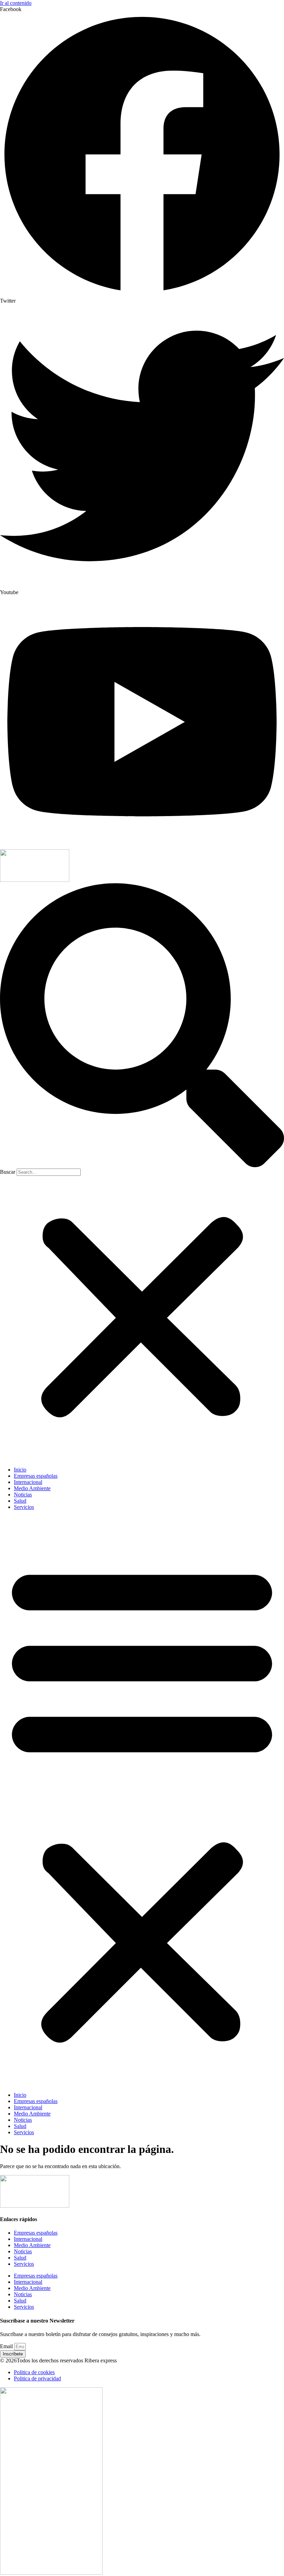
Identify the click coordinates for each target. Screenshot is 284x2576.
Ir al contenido (16, 3)
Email (7, 2346)
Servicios (24, 1507)
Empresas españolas (36, 1476)
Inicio (20, 1470)
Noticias (23, 1495)
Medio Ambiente (32, 1488)
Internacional (28, 1482)
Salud (20, 1501)
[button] (142, 1026)
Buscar (8, 1172)
